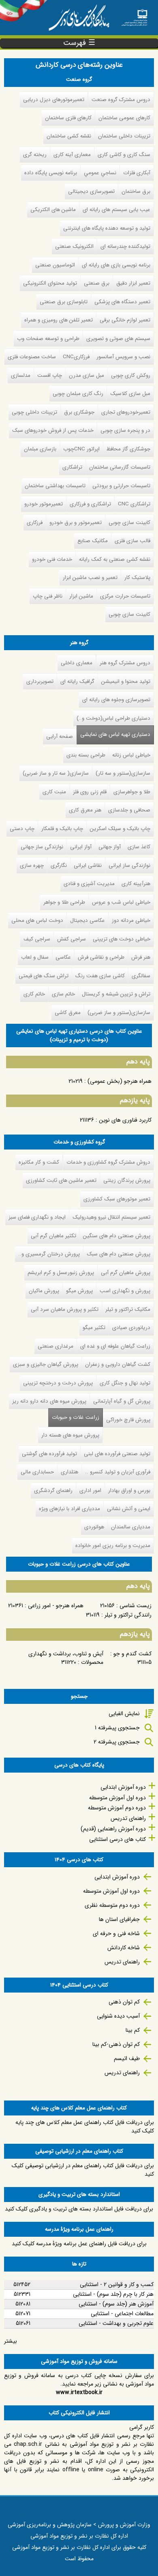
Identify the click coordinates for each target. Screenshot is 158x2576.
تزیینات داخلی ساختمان (124, 136)
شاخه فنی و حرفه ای (116, 1934)
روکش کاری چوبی (131, 375)
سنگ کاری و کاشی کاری (124, 155)
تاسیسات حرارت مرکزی (125, 596)
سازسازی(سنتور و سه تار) (123, 773)
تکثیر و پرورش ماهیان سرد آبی (65, 1309)
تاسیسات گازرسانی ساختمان (120, 467)
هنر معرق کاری (85, 810)
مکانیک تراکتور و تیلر (128, 1309)
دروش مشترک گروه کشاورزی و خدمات (108, 1162)
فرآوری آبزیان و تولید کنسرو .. (118, 1472)
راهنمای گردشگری (53, 1491)
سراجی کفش (72, 939)
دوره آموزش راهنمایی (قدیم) (113, 1829)
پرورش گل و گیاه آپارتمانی (122, 1401)
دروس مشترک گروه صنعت (121, 100)
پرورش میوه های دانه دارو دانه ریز (49, 1401)
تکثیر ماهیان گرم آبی (53, 1236)
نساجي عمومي (100, 173)
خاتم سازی (63, 994)
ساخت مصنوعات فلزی (32, 357)
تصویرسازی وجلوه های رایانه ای (116, 700)
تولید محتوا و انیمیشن (126, 682)
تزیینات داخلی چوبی (34, 412)
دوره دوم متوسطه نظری (112, 1905)
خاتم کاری (34, 994)
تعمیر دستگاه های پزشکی (122, 302)
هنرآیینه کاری (136, 884)
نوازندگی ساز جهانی (42, 847)
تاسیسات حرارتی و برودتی (121, 486)
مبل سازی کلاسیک (130, 394)
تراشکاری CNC (134, 504)
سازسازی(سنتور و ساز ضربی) (119, 1013)
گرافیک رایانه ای (77, 682)
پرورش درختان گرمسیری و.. (49, 1254)
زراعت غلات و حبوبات (74, 1417)
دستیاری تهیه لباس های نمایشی (115, 734)
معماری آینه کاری (72, 155)
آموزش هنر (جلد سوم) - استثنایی (116, 2304)
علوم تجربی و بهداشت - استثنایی (116, 2323)
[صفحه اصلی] (134, 15)
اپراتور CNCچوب (81, 449)
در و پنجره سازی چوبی (125, 430)
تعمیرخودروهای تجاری (126, 412)
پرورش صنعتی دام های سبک (118, 1254)
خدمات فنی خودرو (52, 559)
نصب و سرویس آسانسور (123, 357)
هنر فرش (141, 957)
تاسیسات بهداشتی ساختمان (55, 486)
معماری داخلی (77, 663)
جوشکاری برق (79, 412)
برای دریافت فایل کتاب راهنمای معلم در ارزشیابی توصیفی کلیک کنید (83, 2170)
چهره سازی (32, 865)
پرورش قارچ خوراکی (128, 1420)
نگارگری (59, 865)
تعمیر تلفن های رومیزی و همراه (59, 320)
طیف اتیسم (127, 2058)
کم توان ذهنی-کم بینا (116, 2044)
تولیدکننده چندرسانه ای (125, 246)
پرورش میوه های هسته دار (70, 1435)
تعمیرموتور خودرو (44, 504)
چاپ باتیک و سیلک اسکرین (120, 829)
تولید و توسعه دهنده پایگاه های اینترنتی (107, 228)
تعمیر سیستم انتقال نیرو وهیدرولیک (111, 1217)
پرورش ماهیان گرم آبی (126, 1273)
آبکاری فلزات (137, 173)
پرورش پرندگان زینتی (127, 1180)
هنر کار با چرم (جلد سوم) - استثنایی (113, 2294)
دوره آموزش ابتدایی (123, 1787)
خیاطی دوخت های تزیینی (122, 939)
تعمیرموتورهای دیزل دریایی (54, 100)
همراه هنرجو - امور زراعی (56, 1606)
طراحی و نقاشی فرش (101, 957)
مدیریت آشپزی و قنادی (89, 884)
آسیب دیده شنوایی (118, 2016)
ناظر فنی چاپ (48, 596)
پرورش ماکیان (44, 1291)
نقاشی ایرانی (88, 865)
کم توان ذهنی (124, 2002)
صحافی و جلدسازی (129, 810)
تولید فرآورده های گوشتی (49, 1454)
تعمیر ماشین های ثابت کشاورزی (61, 1180)
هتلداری (69, 1472)
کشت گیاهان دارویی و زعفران (118, 1364)
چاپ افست (50, 375)
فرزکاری (35, 523)
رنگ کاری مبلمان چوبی (78, 394)
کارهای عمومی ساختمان (124, 118)
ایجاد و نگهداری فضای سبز (37, 1217)
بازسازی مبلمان (40, 449)
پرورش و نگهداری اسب (125, 1291)
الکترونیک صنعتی (74, 246)
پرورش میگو (79, 1291)
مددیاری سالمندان (131, 1527)
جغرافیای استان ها (119, 1919)
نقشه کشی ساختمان (69, 136)
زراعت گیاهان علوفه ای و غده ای (115, 1346)
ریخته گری (35, 155)
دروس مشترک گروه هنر (125, 663)
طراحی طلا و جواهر (64, 902)
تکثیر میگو (94, 1328)
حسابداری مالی (37, 1472)
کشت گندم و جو (132, 1654)
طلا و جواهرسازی (132, 792)
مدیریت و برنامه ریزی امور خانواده (113, 1546)
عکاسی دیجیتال (88, 920)
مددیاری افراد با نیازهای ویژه (69, 1509)
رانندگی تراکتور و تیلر (128, 1615)
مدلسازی (21, 375)
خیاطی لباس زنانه (131, 755)
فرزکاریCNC (76, 357)
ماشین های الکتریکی (53, 210)
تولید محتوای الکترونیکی (50, 283)
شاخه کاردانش (124, 1948)
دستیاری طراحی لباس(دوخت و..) (113, 718)
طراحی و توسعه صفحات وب (48, 339)
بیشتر (11, 2341)
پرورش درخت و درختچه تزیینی (58, 1383)
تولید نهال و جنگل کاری (125, 1383)
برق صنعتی (97, 283)
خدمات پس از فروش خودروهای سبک (53, 430)
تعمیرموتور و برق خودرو (76, 523)
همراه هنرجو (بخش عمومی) (120, 1081)
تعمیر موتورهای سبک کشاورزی (117, 1199)
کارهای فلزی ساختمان (68, 118)
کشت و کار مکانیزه (39, 1162)
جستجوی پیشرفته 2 (117, 1742)
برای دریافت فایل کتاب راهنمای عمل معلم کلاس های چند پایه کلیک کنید (85, 2127)
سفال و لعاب (35, 957)
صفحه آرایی (60, 736)
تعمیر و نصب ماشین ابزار (90, 578)
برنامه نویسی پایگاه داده (51, 173)
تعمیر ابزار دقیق (133, 283)
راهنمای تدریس (128, 1818)
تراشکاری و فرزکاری (90, 504)
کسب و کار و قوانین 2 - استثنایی (117, 2284)
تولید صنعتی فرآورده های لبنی (117, 1454)
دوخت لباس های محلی (37, 920)
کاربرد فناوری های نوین (125, 1120)
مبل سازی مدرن (86, 375)
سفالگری (141, 976)
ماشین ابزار (81, 596)
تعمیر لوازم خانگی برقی (125, 320)
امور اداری (90, 1491)
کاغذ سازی (139, 847)
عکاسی (63, 957)
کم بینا (133, 2030)
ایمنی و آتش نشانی (129, 1509)
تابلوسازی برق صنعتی (64, 302)
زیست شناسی (136, 1606)
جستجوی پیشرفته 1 (117, 1728)
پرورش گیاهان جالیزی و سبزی (46, 1364)
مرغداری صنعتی (56, 1346)
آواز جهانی (110, 847)
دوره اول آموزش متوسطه (117, 1798)
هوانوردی (94, 1527)
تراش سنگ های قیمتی (44, 976)
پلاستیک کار (137, 578)
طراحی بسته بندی (86, 755)
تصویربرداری (40, 682)
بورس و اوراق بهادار (129, 1491)
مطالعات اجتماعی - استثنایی (122, 2314)
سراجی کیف (37, 939)
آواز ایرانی (81, 847)
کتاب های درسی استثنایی (117, 1839)
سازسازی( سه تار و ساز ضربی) (56, 773)
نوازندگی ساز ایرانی (129, 865)
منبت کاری (54, 792)
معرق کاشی (68, 1013)
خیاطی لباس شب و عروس (121, 902)
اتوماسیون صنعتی (55, 265)
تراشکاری (72, 467)
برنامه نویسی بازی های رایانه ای (116, 265)
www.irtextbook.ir (79, 2392)
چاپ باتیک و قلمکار (62, 829)
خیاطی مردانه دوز (131, 920)
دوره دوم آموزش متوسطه (117, 1808)
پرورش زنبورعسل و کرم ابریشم (61, 1273)
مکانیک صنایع (93, 541)
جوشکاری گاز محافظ (128, 449)
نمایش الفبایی (124, 1714)
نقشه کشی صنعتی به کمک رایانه (115, 559)
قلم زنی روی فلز (90, 792)
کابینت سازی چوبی (129, 523)
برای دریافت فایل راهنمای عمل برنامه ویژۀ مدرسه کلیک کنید (79, 2244)
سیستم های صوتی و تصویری (118, 339)
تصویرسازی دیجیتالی (91, 191)
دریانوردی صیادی (131, 1328)
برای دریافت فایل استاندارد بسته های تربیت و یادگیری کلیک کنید (79, 2209)
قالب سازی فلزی (132, 541)
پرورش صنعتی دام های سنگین (117, 1236)
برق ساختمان (136, 191)
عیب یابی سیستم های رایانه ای (116, 210)
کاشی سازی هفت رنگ (100, 976)
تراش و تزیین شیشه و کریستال (116, 994)
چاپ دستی (22, 829)
